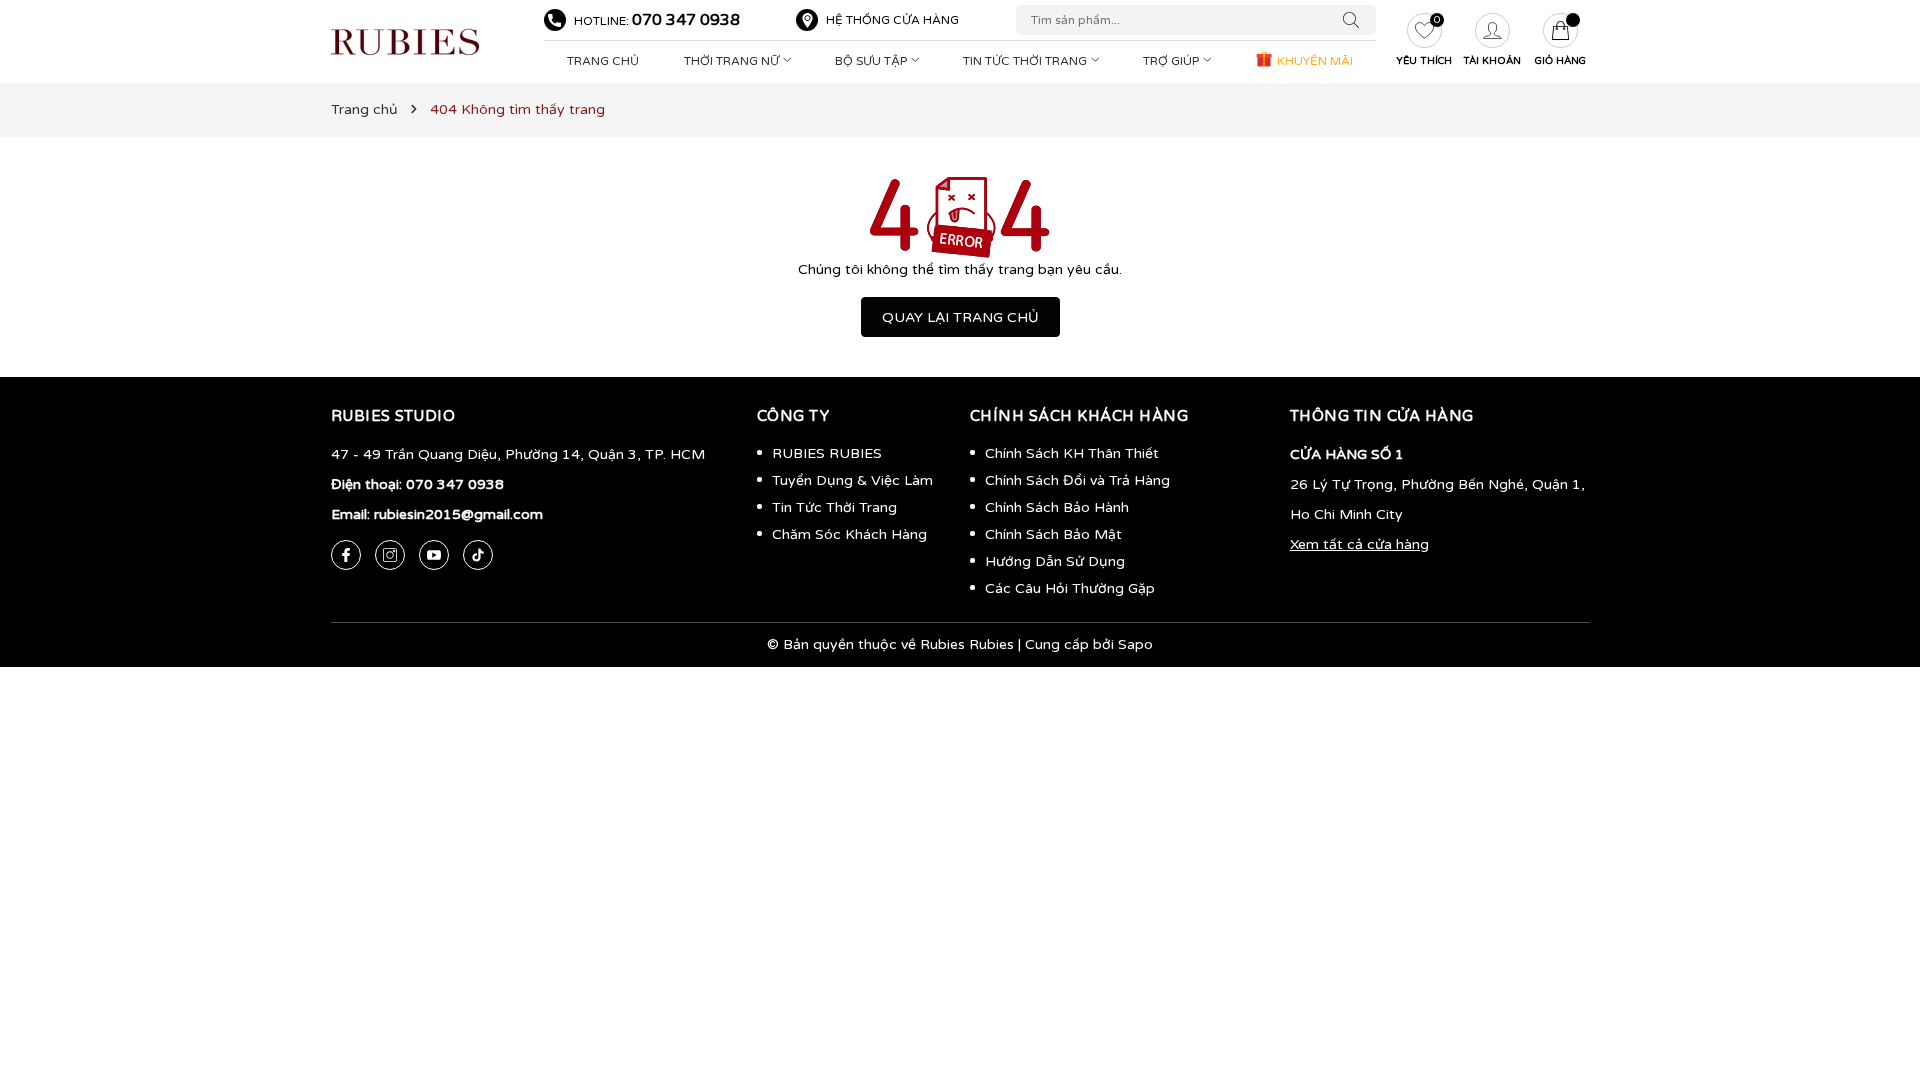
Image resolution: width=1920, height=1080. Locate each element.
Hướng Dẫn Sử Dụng (1055, 561)
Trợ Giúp (1172, 61)
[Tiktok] (478, 555)
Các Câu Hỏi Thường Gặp (1070, 588)
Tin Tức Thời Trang (1026, 61)
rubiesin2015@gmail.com (458, 514)
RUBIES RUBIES (827, 453)
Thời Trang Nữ (733, 61)
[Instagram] (390, 555)
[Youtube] (434, 555)
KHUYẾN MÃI (1313, 61)
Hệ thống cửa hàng (892, 20)
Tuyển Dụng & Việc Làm (852, 480)
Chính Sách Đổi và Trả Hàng (1077, 480)
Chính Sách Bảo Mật (1053, 534)
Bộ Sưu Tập (872, 61)
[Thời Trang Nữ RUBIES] (427, 42)
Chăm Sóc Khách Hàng (849, 534)
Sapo (1135, 644)
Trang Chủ (603, 61)
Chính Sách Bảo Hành (1057, 507)
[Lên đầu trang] (1875, 970)
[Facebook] (346, 555)
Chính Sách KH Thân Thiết (1072, 453)
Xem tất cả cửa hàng (1359, 544)
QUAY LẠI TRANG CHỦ (960, 317)
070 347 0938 (686, 20)
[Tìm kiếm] (1356, 20)
